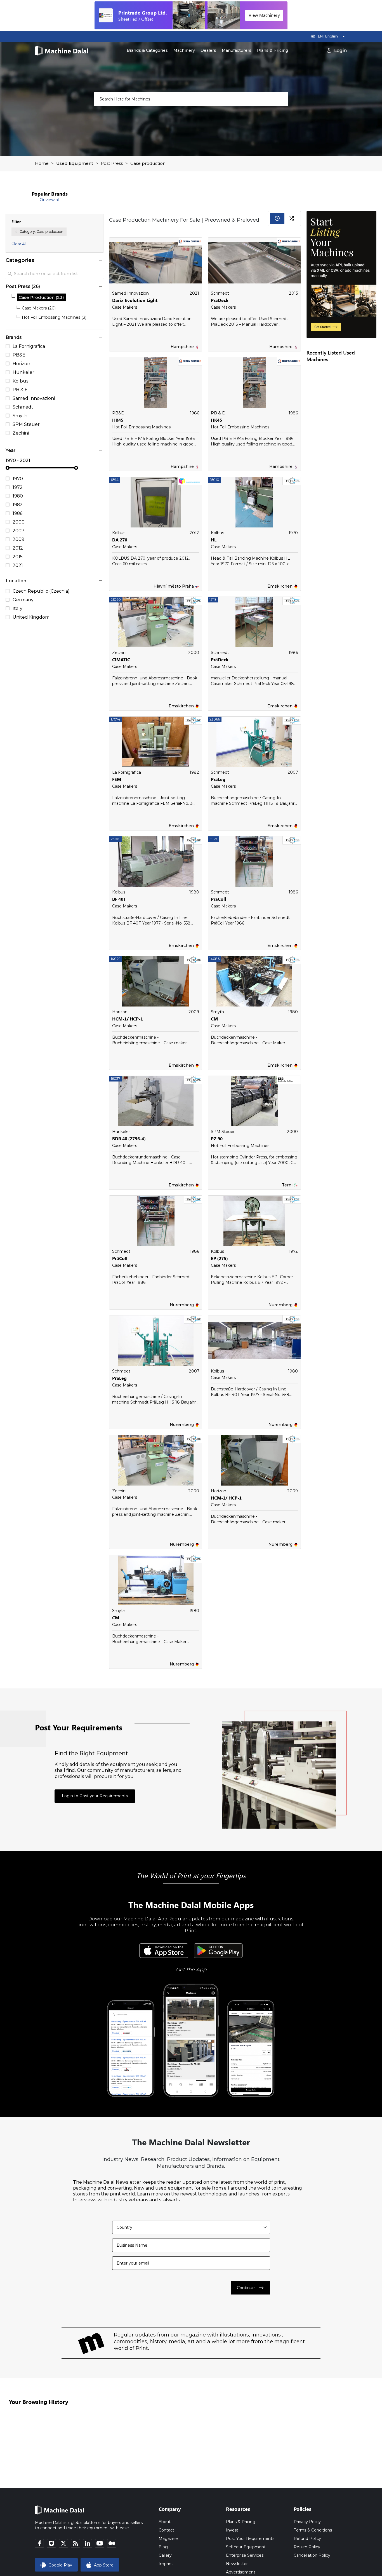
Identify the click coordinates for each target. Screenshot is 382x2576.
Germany (23, 600)
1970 (18, 479)
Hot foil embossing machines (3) (54, 317)
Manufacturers (237, 50)
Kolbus (21, 381)
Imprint (166, 2564)
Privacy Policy (307, 2522)
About (165, 2522)
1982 (18, 505)
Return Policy (307, 2547)
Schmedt (23, 407)
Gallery (165, 2555)
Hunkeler (23, 372)
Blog (163, 2547)
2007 (18, 531)
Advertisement (241, 2572)
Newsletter (237, 2564)
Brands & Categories (147, 50)
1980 (18, 496)
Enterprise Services (245, 2555)
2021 (18, 566)
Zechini (21, 433)
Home (42, 163)
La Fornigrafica (29, 346)
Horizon (21, 364)
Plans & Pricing (273, 50)
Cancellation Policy (312, 2555)
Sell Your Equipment (246, 2547)
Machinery (184, 50)
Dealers (208, 50)
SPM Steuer (26, 424)
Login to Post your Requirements (95, 1796)
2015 (18, 557)
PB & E (20, 390)
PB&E (19, 355)
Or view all (50, 200)
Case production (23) (41, 297)
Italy (17, 609)
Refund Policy (307, 2539)
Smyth (20, 416)
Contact (166, 2530)
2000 (19, 522)
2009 (18, 539)
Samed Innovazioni (34, 398)
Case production (148, 163)
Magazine (168, 2539)
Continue (251, 2288)
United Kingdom (31, 617)
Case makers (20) (39, 308)
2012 (18, 548)
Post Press (112, 163)
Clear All (19, 244)
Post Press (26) (23, 286)
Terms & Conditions (313, 2530)
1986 (18, 513)
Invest (232, 2530)
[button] (100, 260)
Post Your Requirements (250, 2539)
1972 (18, 487)
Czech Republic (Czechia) (41, 591)
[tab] (55, 260)
